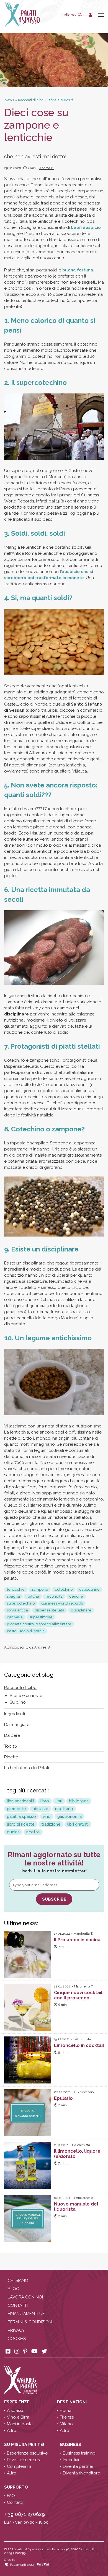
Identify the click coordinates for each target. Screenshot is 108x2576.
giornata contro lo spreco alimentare (39, 1624)
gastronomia (70, 1816)
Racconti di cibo (20, 1688)
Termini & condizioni (30, 2322)
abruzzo (41, 1809)
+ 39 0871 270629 (25, 2514)
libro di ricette (21, 1824)
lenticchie (16, 1589)
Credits (10, 2560)
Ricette (11, 1757)
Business (71, 2445)
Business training (79, 2453)
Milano (66, 2424)
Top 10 (11, 1746)
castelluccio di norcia (26, 1631)
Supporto (17, 2487)
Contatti (18, 2305)
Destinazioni (72, 2402)
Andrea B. (47, 168)
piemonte (16, 1809)
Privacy (16, 2330)
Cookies (17, 2339)
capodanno (89, 1589)
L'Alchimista (82, 2039)
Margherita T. (83, 1934)
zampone (40, 1589)
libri (59, 1801)
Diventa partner (78, 2466)
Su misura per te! (25, 2445)
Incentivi (71, 2460)
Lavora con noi (25, 2297)
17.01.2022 (62, 1934)
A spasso (16, 2411)
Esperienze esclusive (27, 2453)
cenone (76, 1596)
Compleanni (19, 2466)
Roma (66, 2411)
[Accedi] (90, 15)
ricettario (64, 1809)
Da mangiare (17, 1725)
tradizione (51, 1824)
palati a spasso (21, 1816)
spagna (13, 1596)
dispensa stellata (49, 1610)
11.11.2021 (61, 2145)
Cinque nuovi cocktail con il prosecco (78, 1995)
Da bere (12, 1735)
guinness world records (62, 1603)
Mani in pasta (20, 2424)
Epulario (63, 2098)
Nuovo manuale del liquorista (76, 2207)
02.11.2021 (62, 2198)
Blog (13, 2289)
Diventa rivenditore (81, 2473)
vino (47, 1816)
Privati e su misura (24, 2460)
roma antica (17, 1610)
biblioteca (79, 1801)
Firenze (67, 2417)
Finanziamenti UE (26, 2314)
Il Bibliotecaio (84, 2092)
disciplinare (81, 1610)
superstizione (41, 1617)
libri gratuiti (78, 1824)
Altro (12, 2430)
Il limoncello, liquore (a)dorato (77, 2154)
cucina (13, 1832)
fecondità (54, 1596)
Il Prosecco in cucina (77, 1940)
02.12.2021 (62, 2092)
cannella (15, 1617)
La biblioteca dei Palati (27, 1768)
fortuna (33, 1596)
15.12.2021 (62, 2039)
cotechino (64, 1589)
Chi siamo (18, 2280)
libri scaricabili (20, 1801)
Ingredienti (15, 1714)
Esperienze (17, 2402)
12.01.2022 (62, 1986)
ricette (33, 1832)
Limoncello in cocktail (79, 2045)
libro (45, 1801)
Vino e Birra (18, 2417)
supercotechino (21, 1603)
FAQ (11, 2496)
